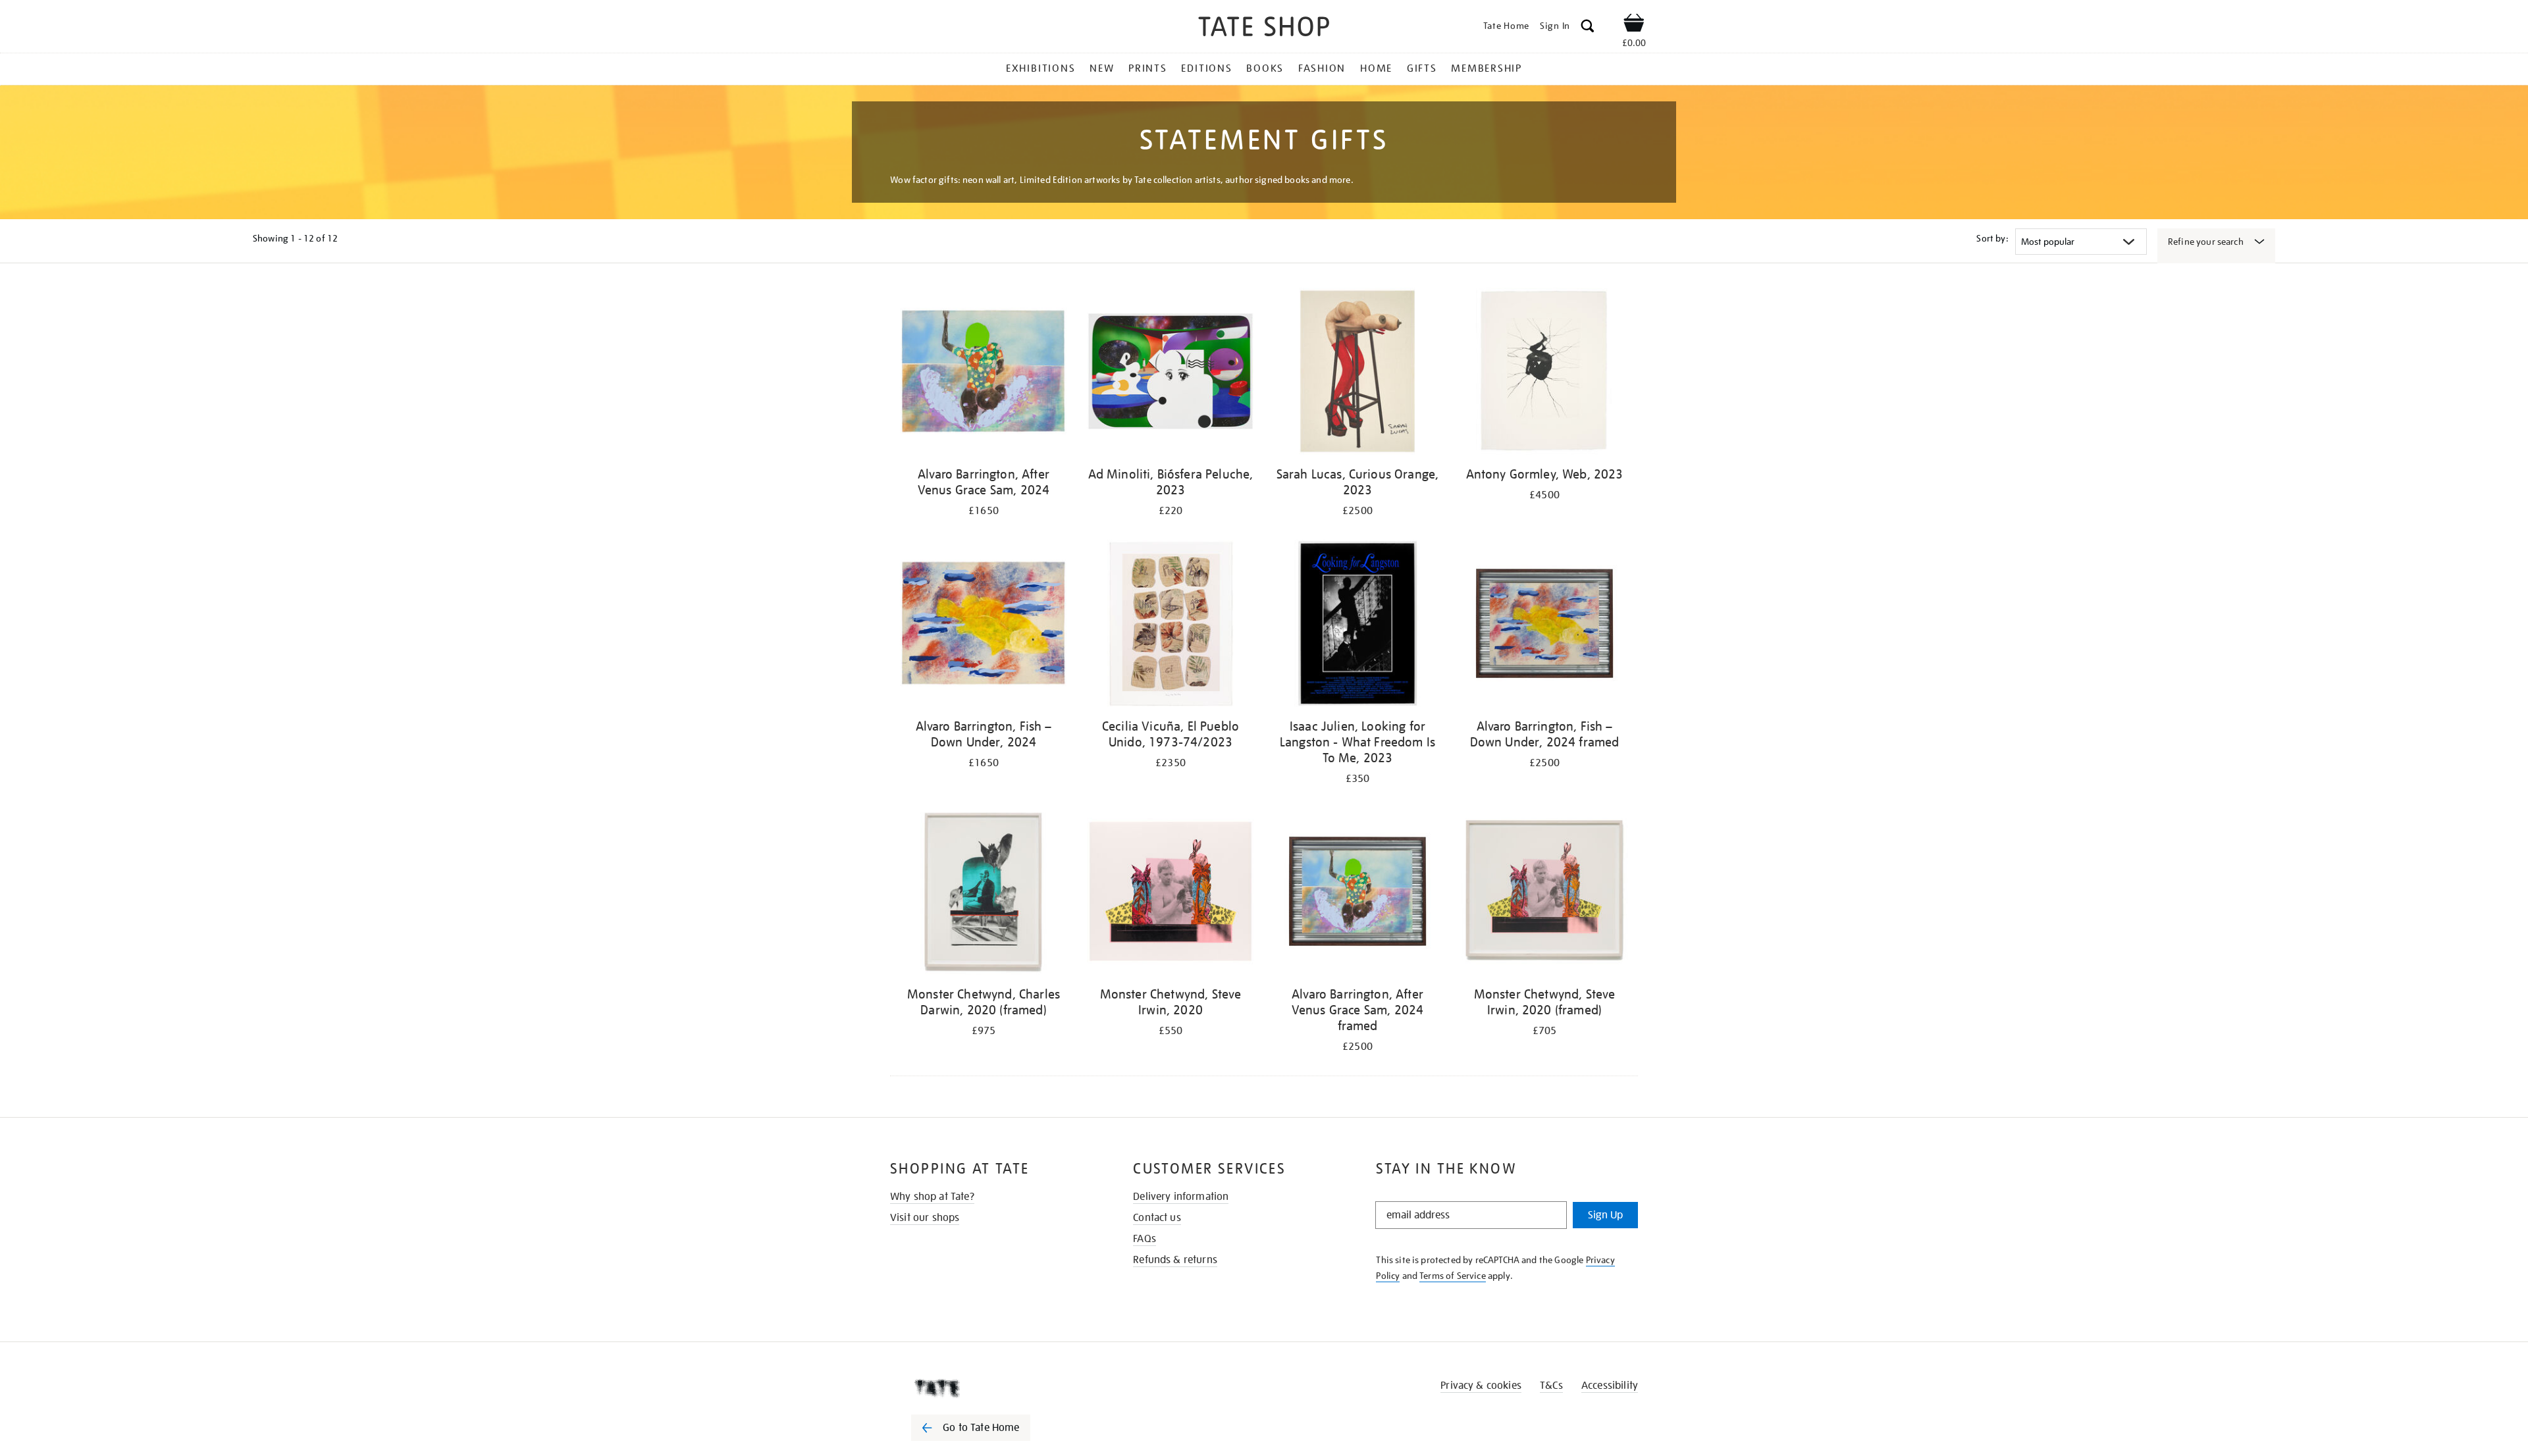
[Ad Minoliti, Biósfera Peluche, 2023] (1171, 374)
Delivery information (1181, 1197)
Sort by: (1992, 238)
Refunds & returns (1175, 1260)
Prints (1148, 68)
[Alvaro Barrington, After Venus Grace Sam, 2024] (984, 374)
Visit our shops (925, 1218)
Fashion (1322, 68)
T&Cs (1551, 1386)
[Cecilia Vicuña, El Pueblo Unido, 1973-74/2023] (1171, 626)
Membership (1487, 68)
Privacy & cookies (1481, 1386)
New (1102, 68)
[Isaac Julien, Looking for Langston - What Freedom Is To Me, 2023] (1357, 626)
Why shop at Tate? (932, 1197)
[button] (1588, 28)
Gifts (1422, 68)
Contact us (1157, 1218)
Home (1376, 68)
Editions (1206, 68)
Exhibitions (1040, 68)
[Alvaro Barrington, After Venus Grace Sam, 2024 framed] (1357, 894)
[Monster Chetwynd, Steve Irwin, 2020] (1171, 894)
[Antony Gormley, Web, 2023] (1544, 374)
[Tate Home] (994, 1388)
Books (1265, 68)
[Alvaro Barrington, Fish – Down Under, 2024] (984, 626)
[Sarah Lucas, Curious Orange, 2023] (1357, 374)
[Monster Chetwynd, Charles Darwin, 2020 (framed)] (984, 894)
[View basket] (1634, 25)
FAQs (1145, 1239)
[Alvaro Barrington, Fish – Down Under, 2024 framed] (1544, 626)
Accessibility (1610, 1386)
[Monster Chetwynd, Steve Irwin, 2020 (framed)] (1544, 894)
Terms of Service (1453, 1276)
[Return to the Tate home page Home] (1264, 29)
